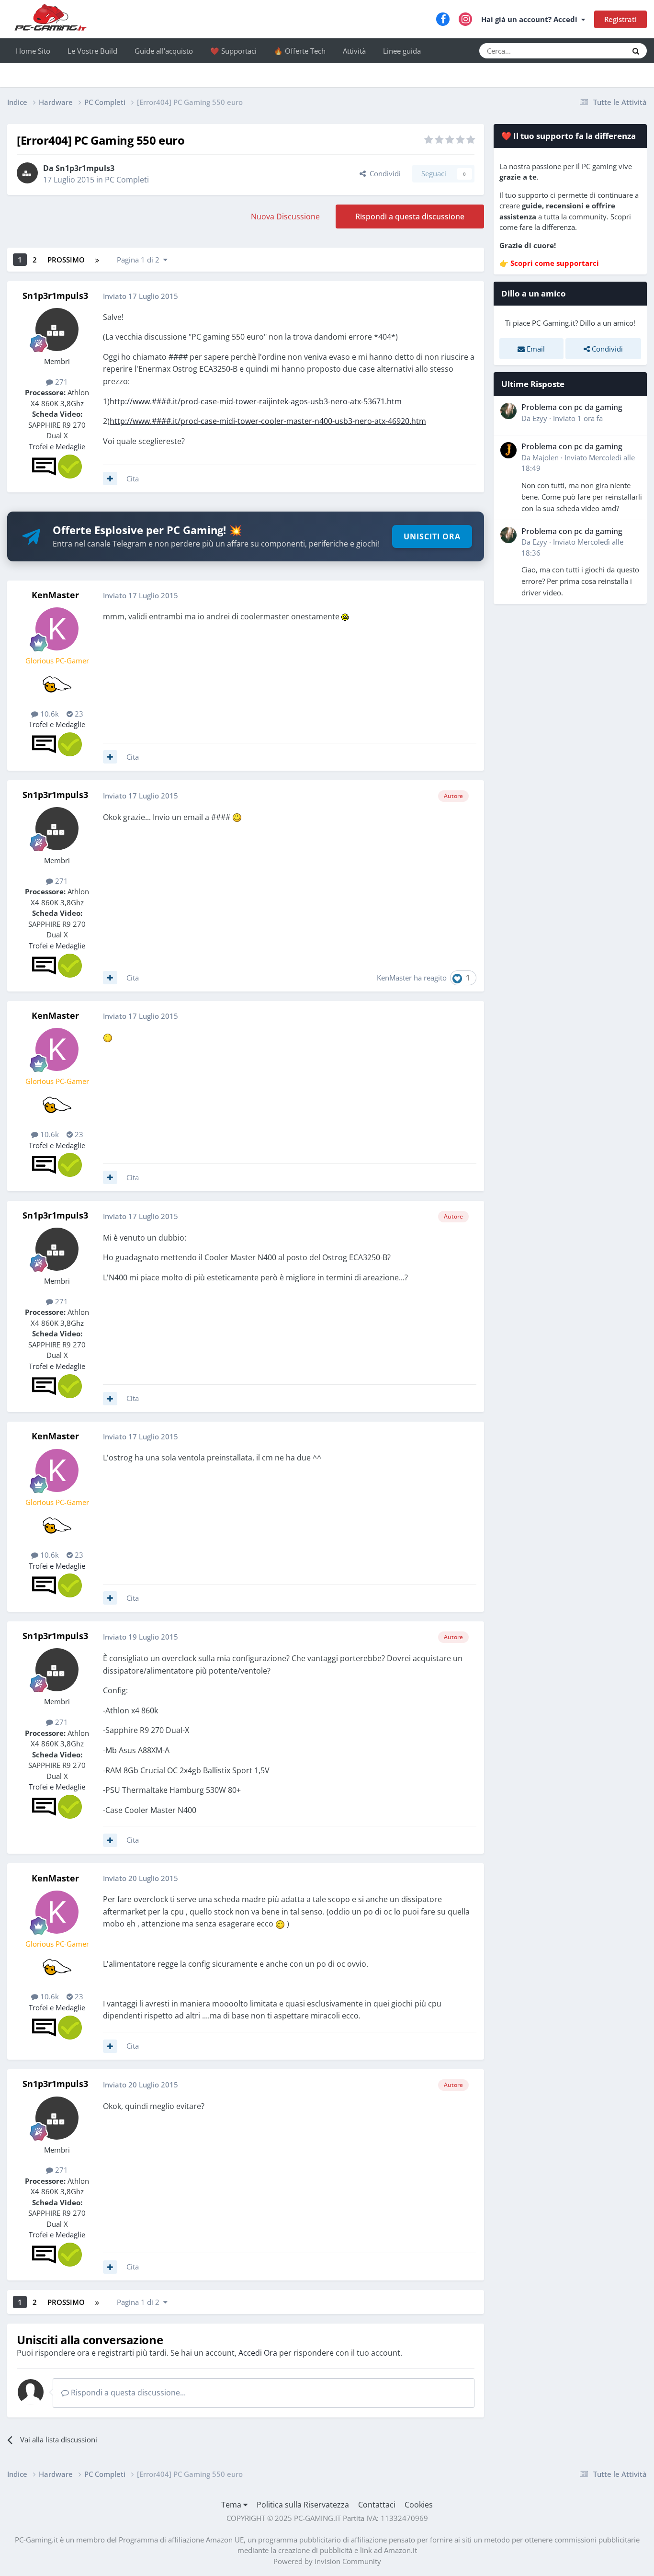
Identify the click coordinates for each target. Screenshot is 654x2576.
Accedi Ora (258, 2353)
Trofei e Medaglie (57, 446)
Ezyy (540, 418)
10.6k (49, 714)
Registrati (620, 19)
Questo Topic (594, 51)
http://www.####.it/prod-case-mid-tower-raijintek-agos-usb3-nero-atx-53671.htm (256, 401)
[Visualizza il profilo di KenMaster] (57, 629)
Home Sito (33, 51)
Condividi (383, 173)
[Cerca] (636, 51)
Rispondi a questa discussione (410, 217)
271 (61, 382)
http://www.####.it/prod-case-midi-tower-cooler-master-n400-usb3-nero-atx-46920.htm (268, 421)
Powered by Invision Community (327, 2561)
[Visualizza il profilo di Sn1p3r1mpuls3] (27, 173)
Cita (133, 479)
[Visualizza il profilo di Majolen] (508, 450)
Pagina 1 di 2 (140, 260)
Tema (232, 2505)
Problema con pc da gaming (572, 407)
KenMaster (55, 595)
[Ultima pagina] (97, 260)
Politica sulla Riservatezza (303, 2505)
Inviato (578, 418)
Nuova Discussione (285, 217)
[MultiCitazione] (110, 479)
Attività (354, 51)
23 (78, 714)
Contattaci (377, 2505)
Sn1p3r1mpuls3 (85, 168)
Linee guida (402, 51)
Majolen (546, 457)
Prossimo (66, 260)
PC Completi (127, 180)
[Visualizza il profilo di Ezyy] (508, 411)
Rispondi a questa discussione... (127, 2393)
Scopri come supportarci (555, 263)
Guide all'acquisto (164, 51)
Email (535, 349)
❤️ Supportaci (233, 51)
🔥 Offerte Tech (300, 51)
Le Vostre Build (92, 51)
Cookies (419, 2505)
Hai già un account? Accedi (531, 19)
